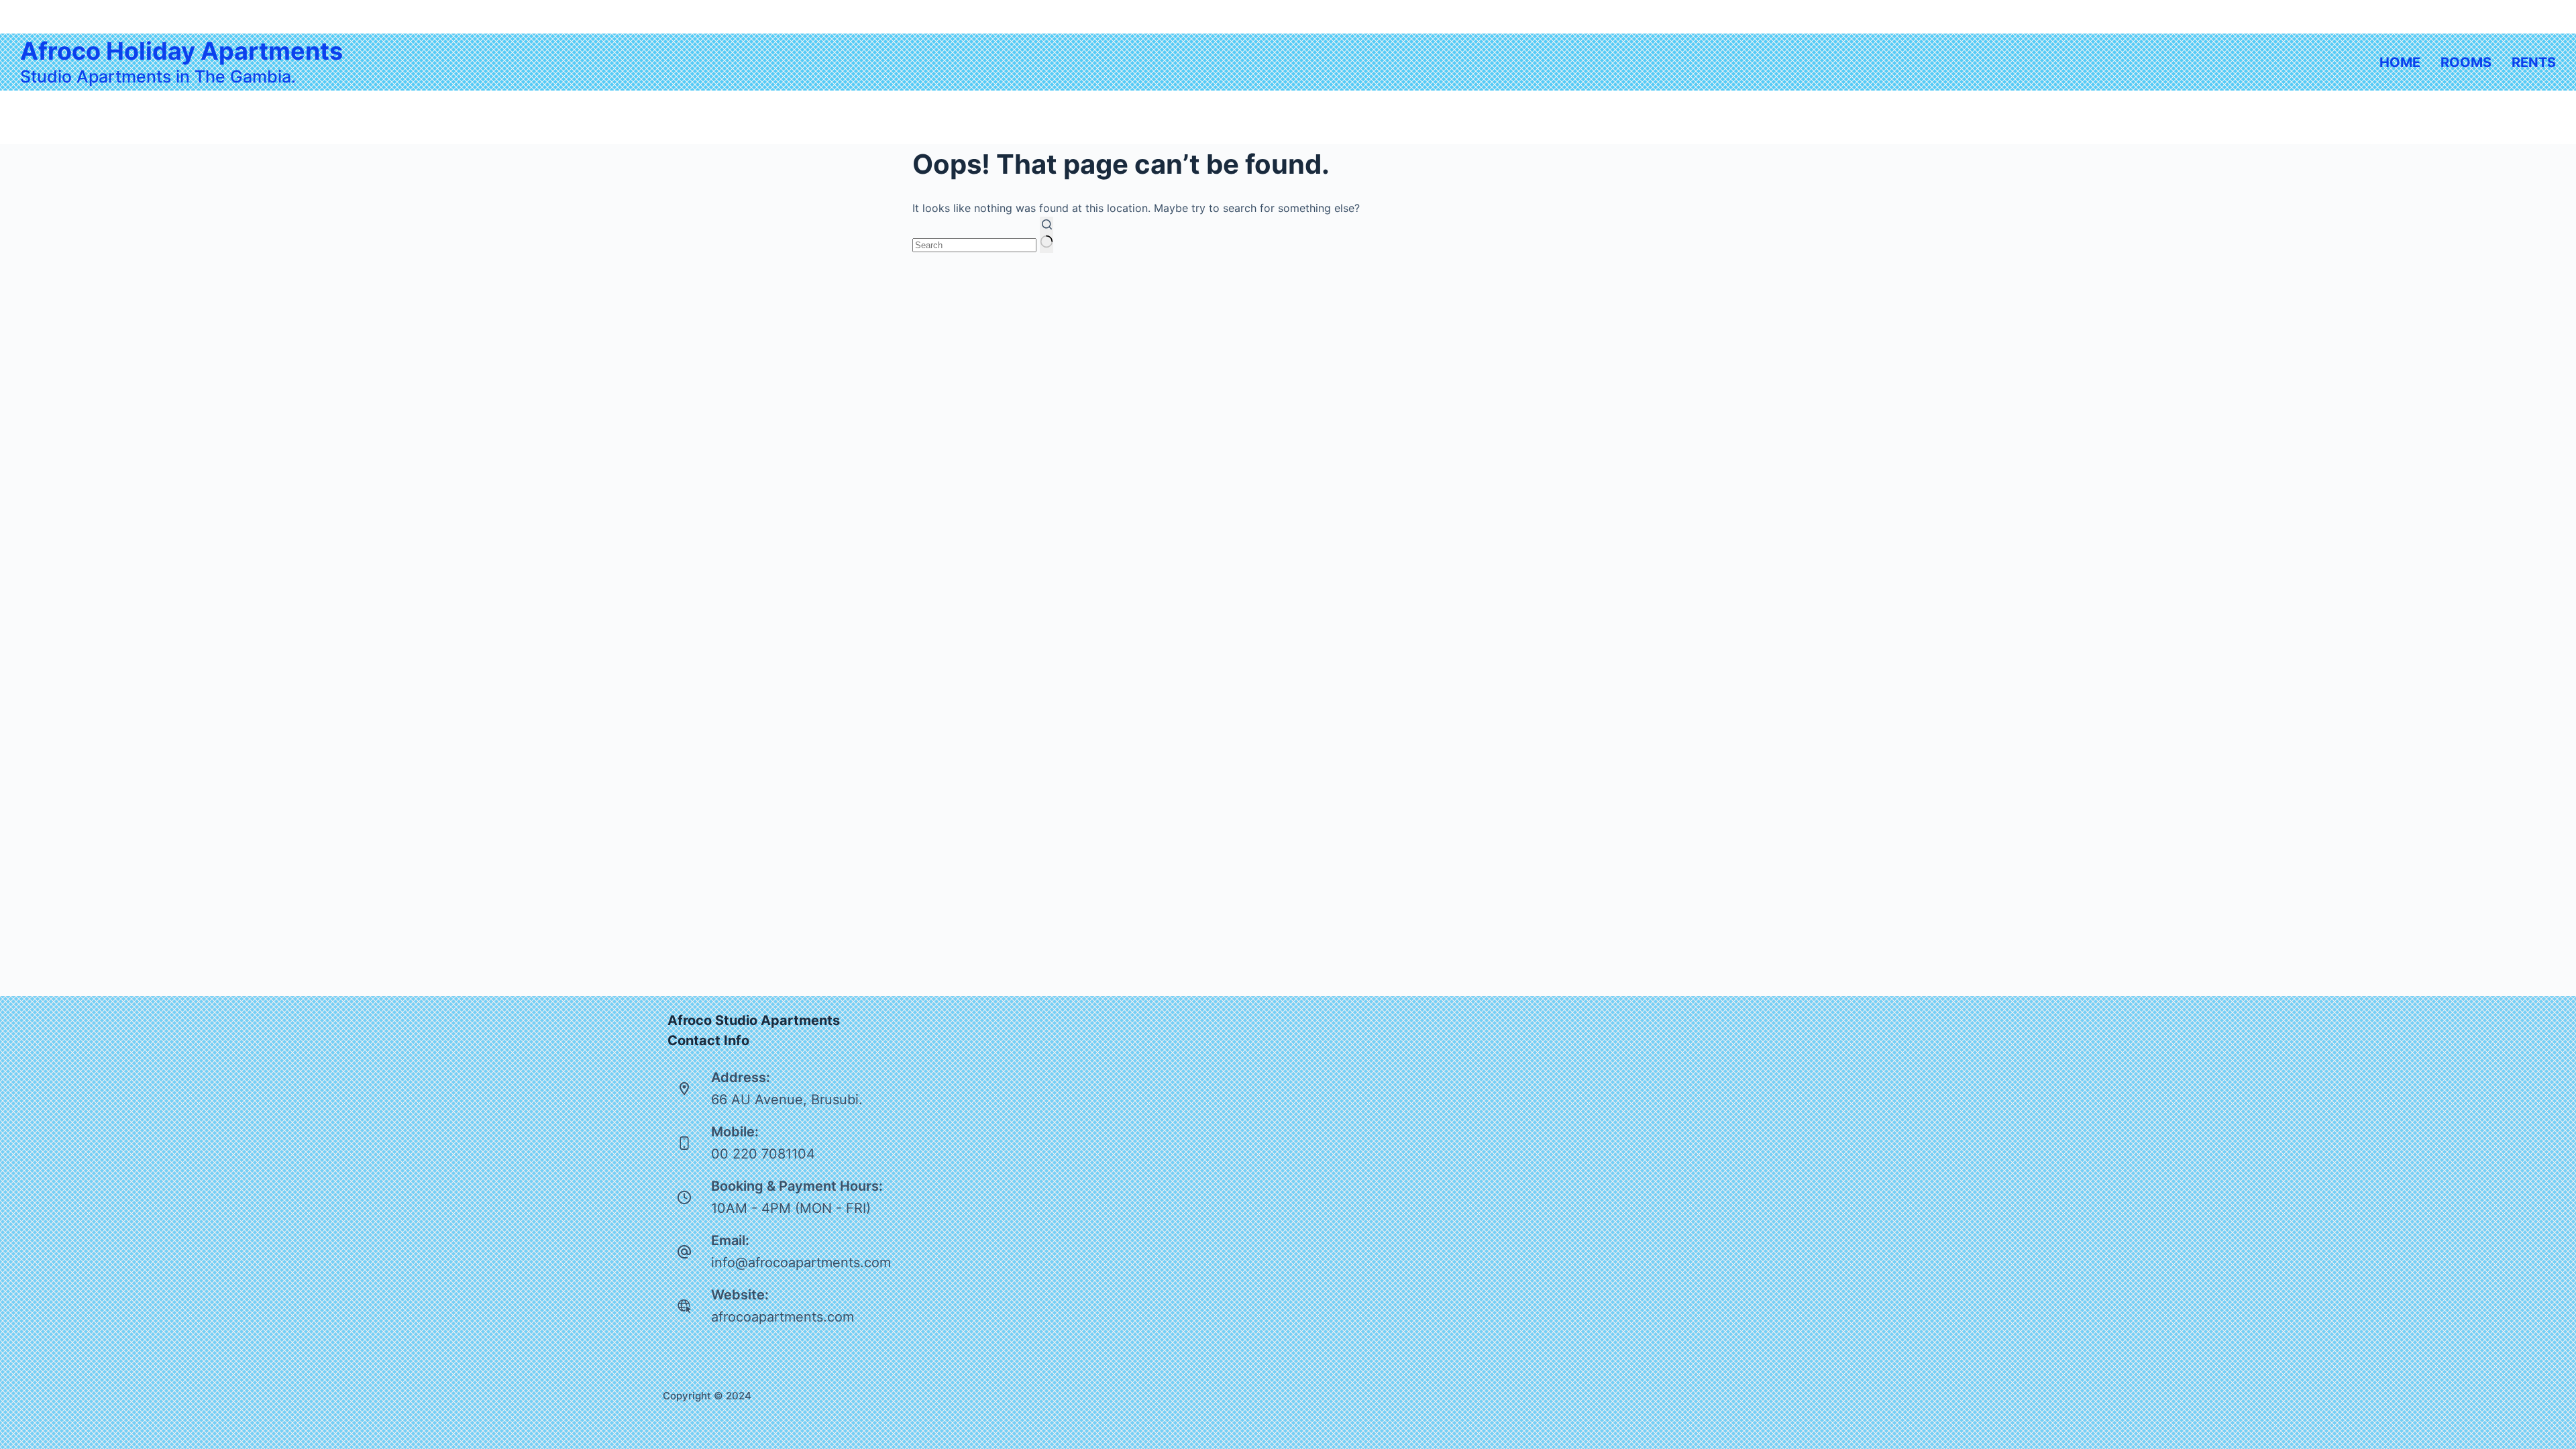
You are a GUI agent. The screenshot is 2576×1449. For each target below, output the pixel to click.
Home (2400, 62)
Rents (2534, 62)
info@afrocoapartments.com (801, 1263)
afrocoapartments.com (783, 1317)
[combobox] (974, 245)
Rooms (2466, 62)
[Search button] (1046, 235)
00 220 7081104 (763, 1154)
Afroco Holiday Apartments (181, 51)
